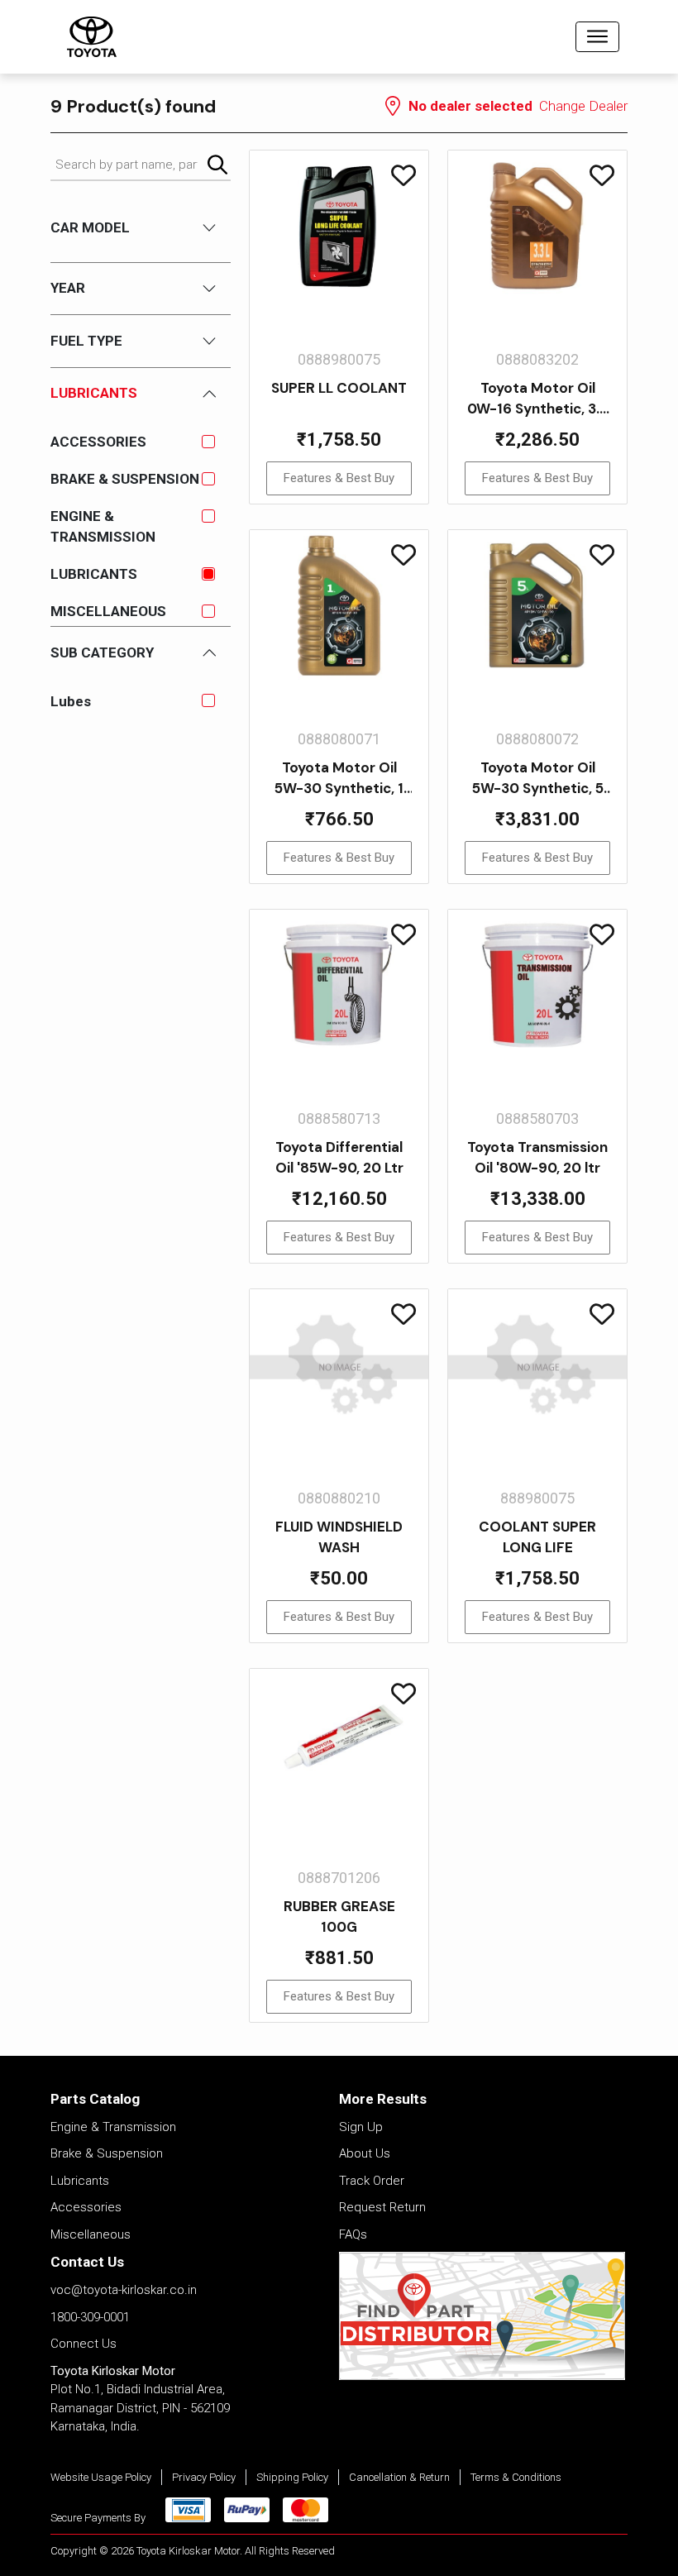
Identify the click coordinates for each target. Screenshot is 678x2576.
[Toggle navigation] (597, 37)
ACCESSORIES (98, 442)
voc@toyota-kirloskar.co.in (124, 2290)
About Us (365, 2153)
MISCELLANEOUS (108, 611)
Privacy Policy (204, 2477)
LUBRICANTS (94, 574)
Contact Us (87, 2262)
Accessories (86, 2207)
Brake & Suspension (107, 2153)
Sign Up (361, 2127)
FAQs (353, 2234)
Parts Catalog (95, 2099)
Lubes (71, 701)
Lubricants (80, 2181)
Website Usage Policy (101, 2477)
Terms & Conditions (516, 2477)
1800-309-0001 (90, 2317)
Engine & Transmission (113, 2127)
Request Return (382, 2207)
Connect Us (84, 2344)
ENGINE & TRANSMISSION (103, 526)
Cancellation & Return (399, 2477)
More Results (383, 2099)
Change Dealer (583, 106)
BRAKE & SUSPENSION (125, 479)
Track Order (372, 2181)
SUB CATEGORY (102, 652)
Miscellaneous (91, 2234)
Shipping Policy (292, 2477)
